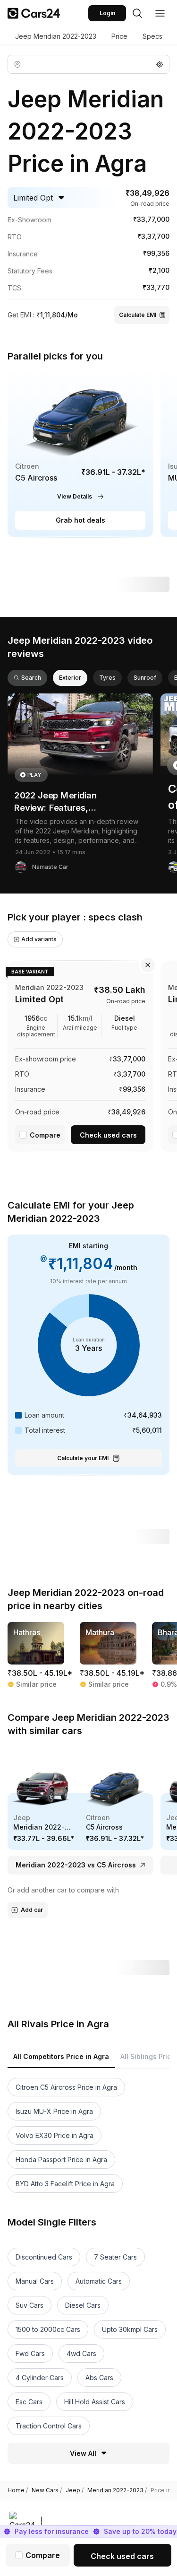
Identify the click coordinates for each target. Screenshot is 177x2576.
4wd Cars (81, 2353)
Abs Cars (99, 2378)
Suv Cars (29, 2305)
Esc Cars (29, 2402)
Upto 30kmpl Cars (130, 2329)
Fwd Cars (30, 2353)
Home (18, 2490)
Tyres (107, 678)
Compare (45, 1135)
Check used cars (108, 1135)
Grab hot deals (80, 520)
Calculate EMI (138, 315)
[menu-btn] (160, 13)
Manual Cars (35, 2281)
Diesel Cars (83, 2305)
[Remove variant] (148, 965)
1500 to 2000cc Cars (48, 2329)
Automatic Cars (99, 2281)
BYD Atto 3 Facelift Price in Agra (65, 2184)
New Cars (47, 2490)
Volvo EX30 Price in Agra (55, 2135)
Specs (152, 36)
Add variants (39, 939)
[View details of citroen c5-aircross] (80, 454)
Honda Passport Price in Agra (61, 2160)
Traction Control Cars (49, 2426)
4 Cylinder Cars (40, 2378)
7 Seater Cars (115, 2257)
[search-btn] (137, 13)
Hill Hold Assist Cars (95, 2402)
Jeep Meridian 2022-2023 (56, 36)
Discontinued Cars (44, 2257)
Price (119, 36)
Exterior (70, 678)
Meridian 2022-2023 (117, 2490)
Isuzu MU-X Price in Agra (54, 2111)
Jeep (75, 2490)
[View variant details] (80, 1055)
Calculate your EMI (83, 1458)
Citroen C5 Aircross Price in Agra (66, 2087)
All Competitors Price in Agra (61, 2056)
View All (83, 2453)
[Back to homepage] (34, 13)
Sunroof (145, 678)
